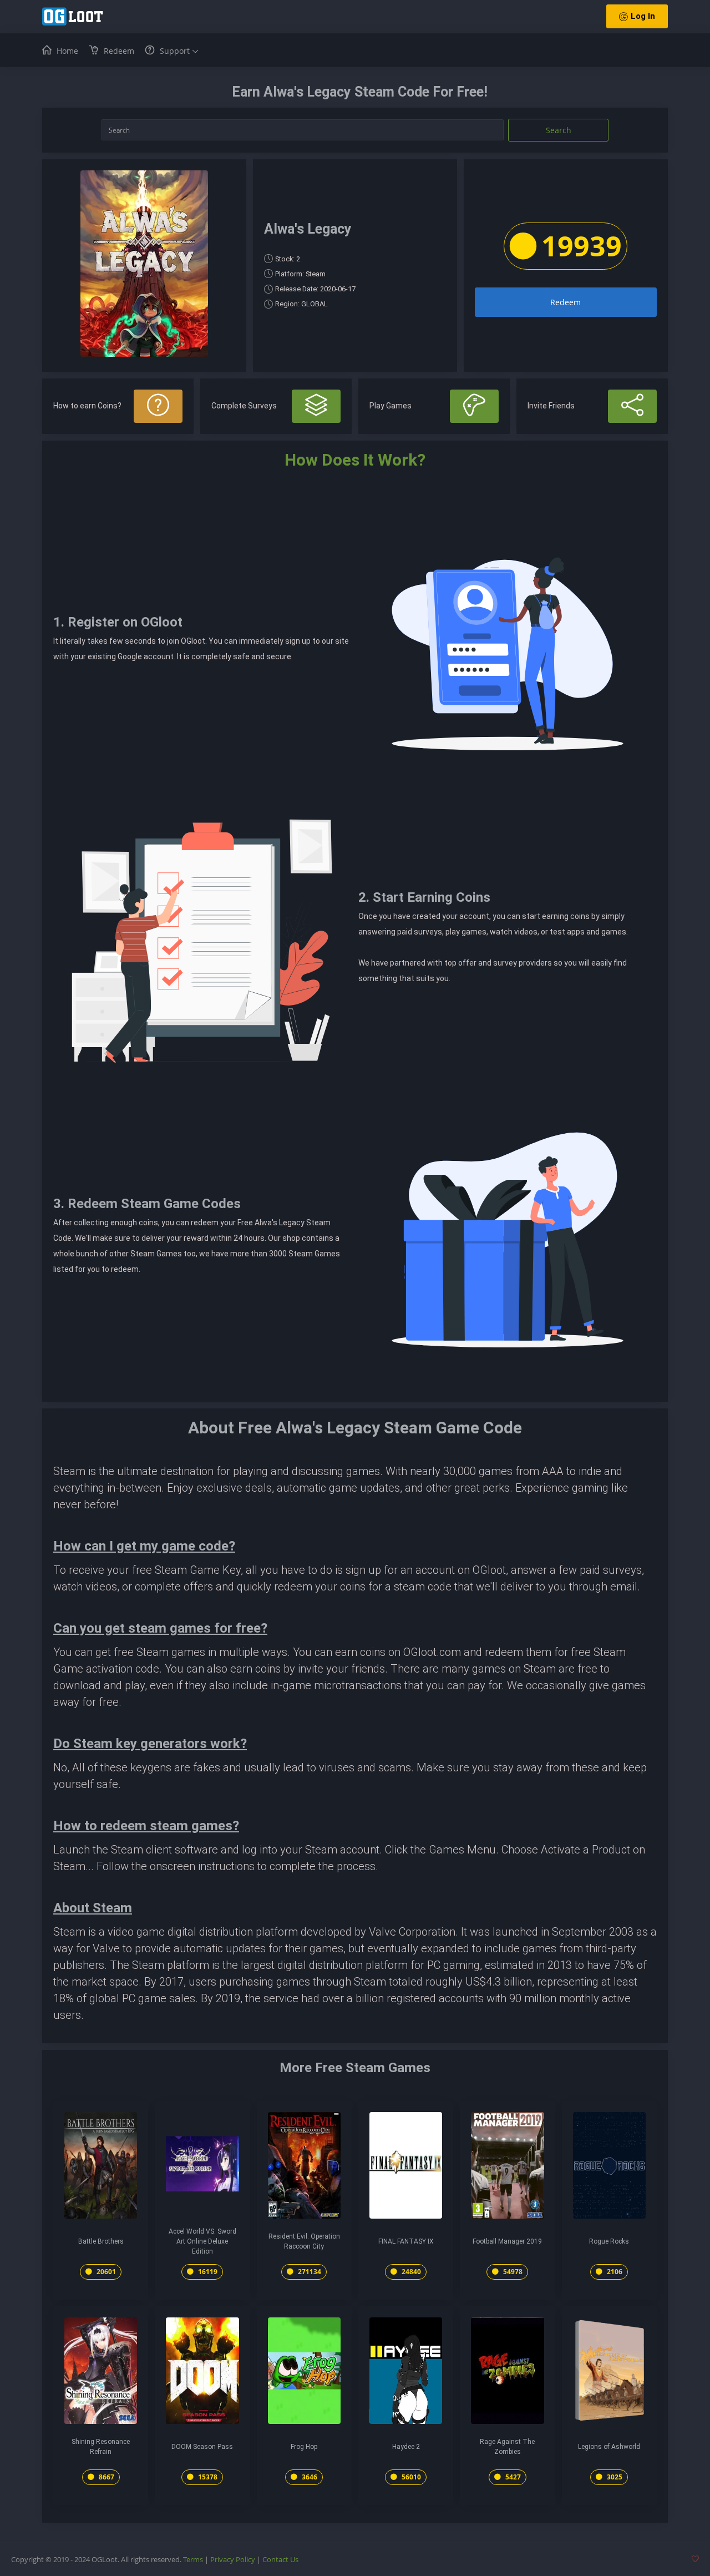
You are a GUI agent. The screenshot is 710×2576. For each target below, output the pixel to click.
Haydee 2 (406, 2447)
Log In (643, 16)
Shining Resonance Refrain (101, 2447)
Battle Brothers (101, 2241)
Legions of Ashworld (609, 2447)
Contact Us (280, 2559)
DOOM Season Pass (202, 2447)
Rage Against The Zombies (507, 2447)
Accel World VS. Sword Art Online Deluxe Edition (202, 2241)
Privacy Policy (233, 2559)
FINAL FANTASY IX (406, 2241)
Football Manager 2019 (507, 2241)
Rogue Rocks (609, 2241)
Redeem (566, 302)
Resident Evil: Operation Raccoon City (304, 2241)
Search (559, 130)
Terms (193, 2559)
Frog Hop (304, 2447)
